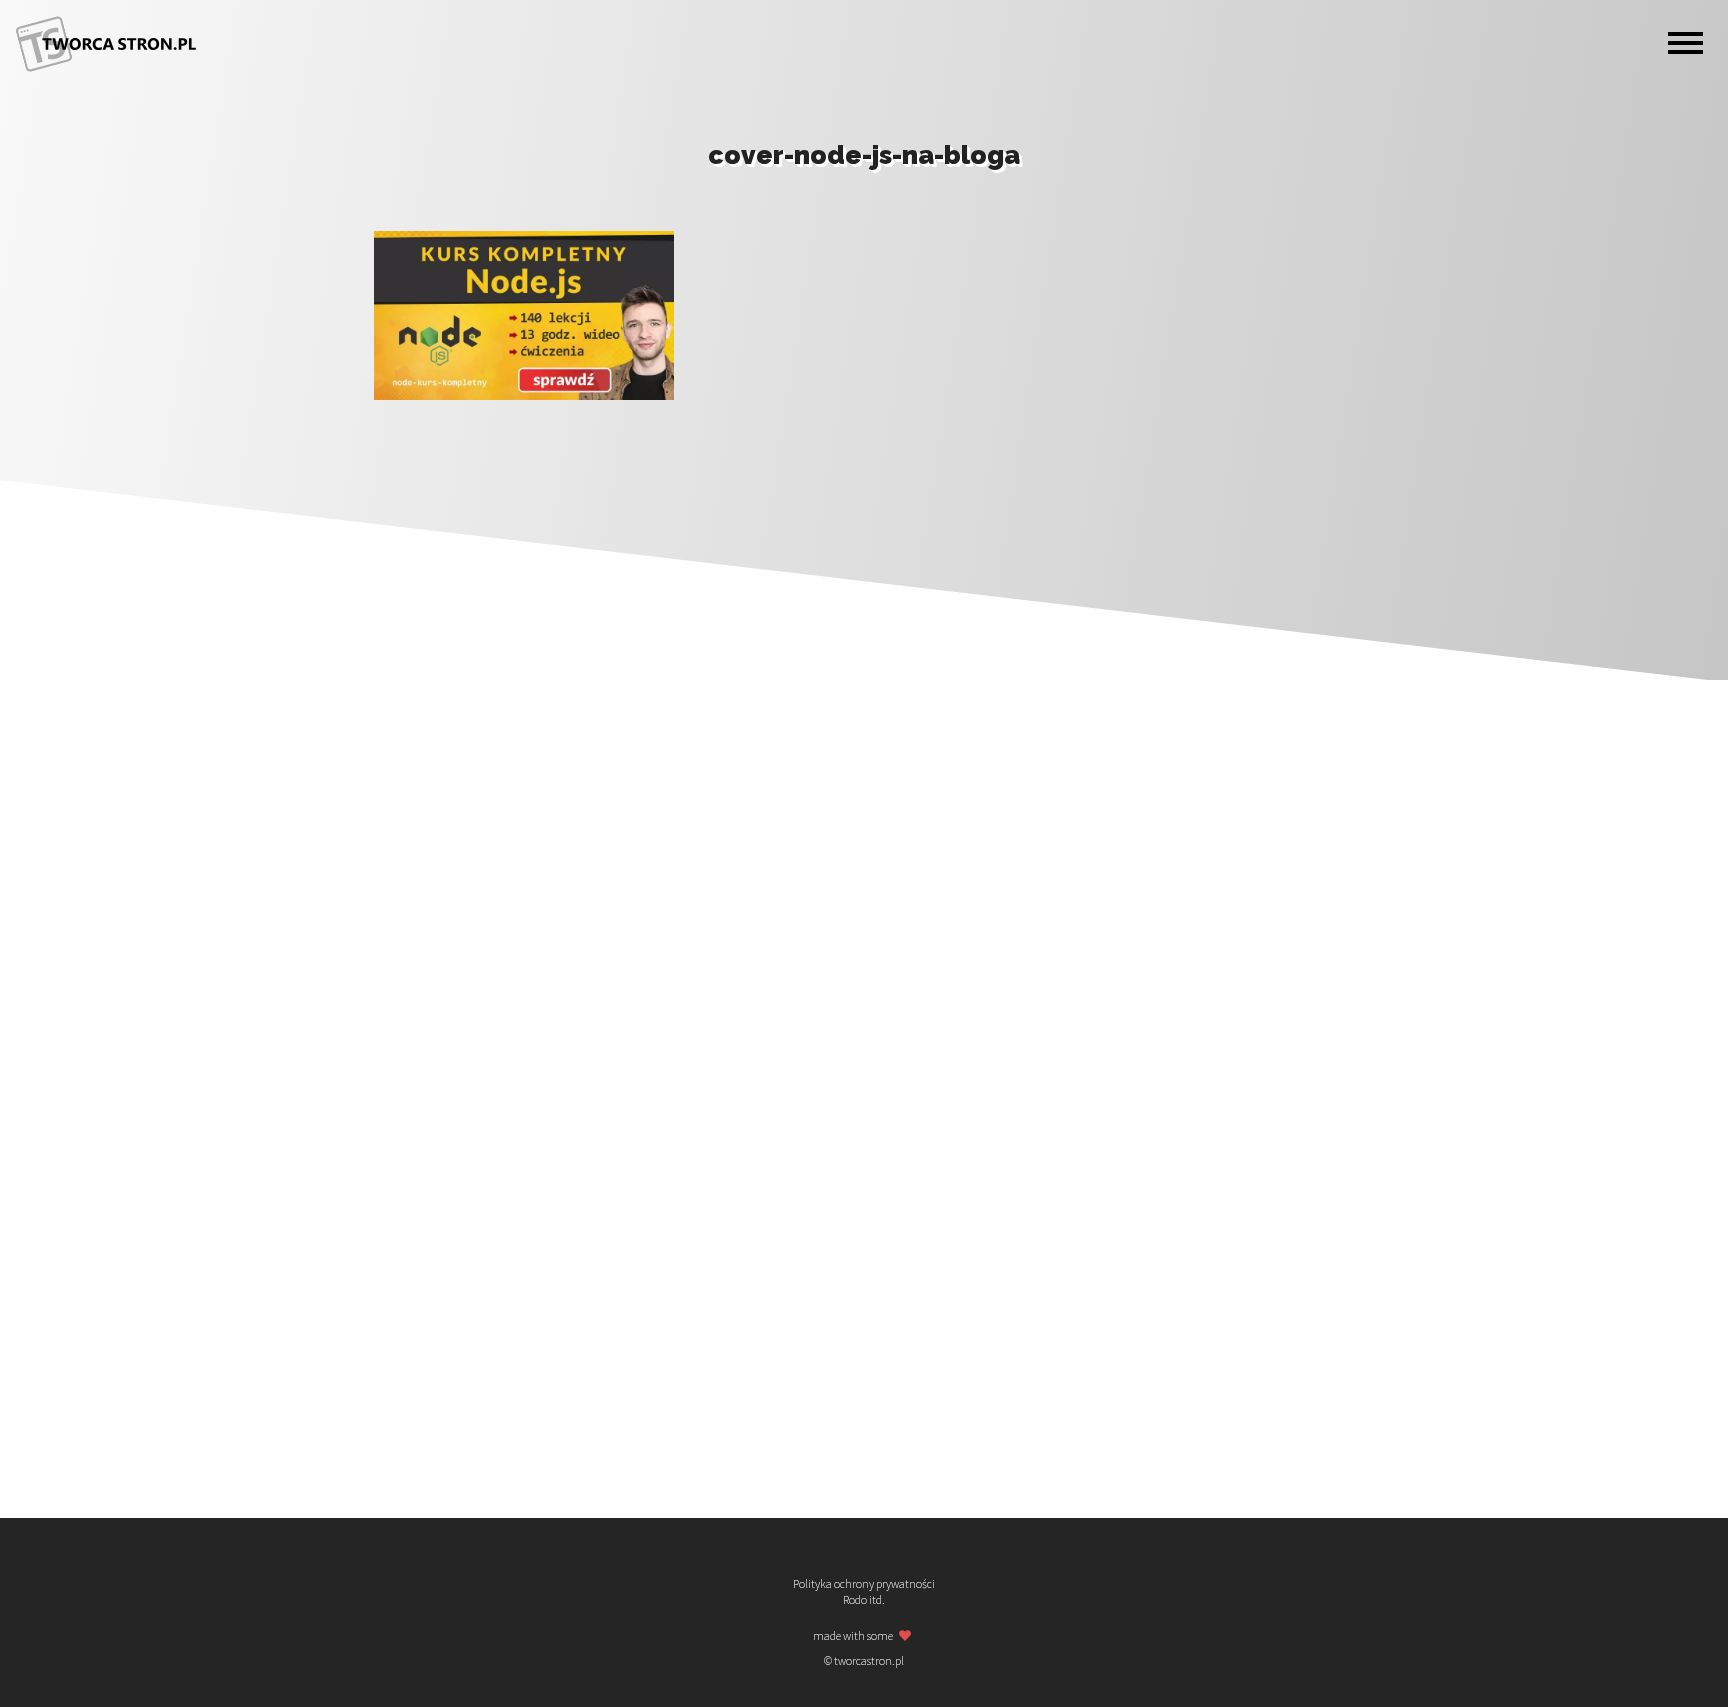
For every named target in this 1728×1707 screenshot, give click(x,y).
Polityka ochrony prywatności (864, 1584)
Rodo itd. (864, 1600)
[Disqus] (864, 670)
